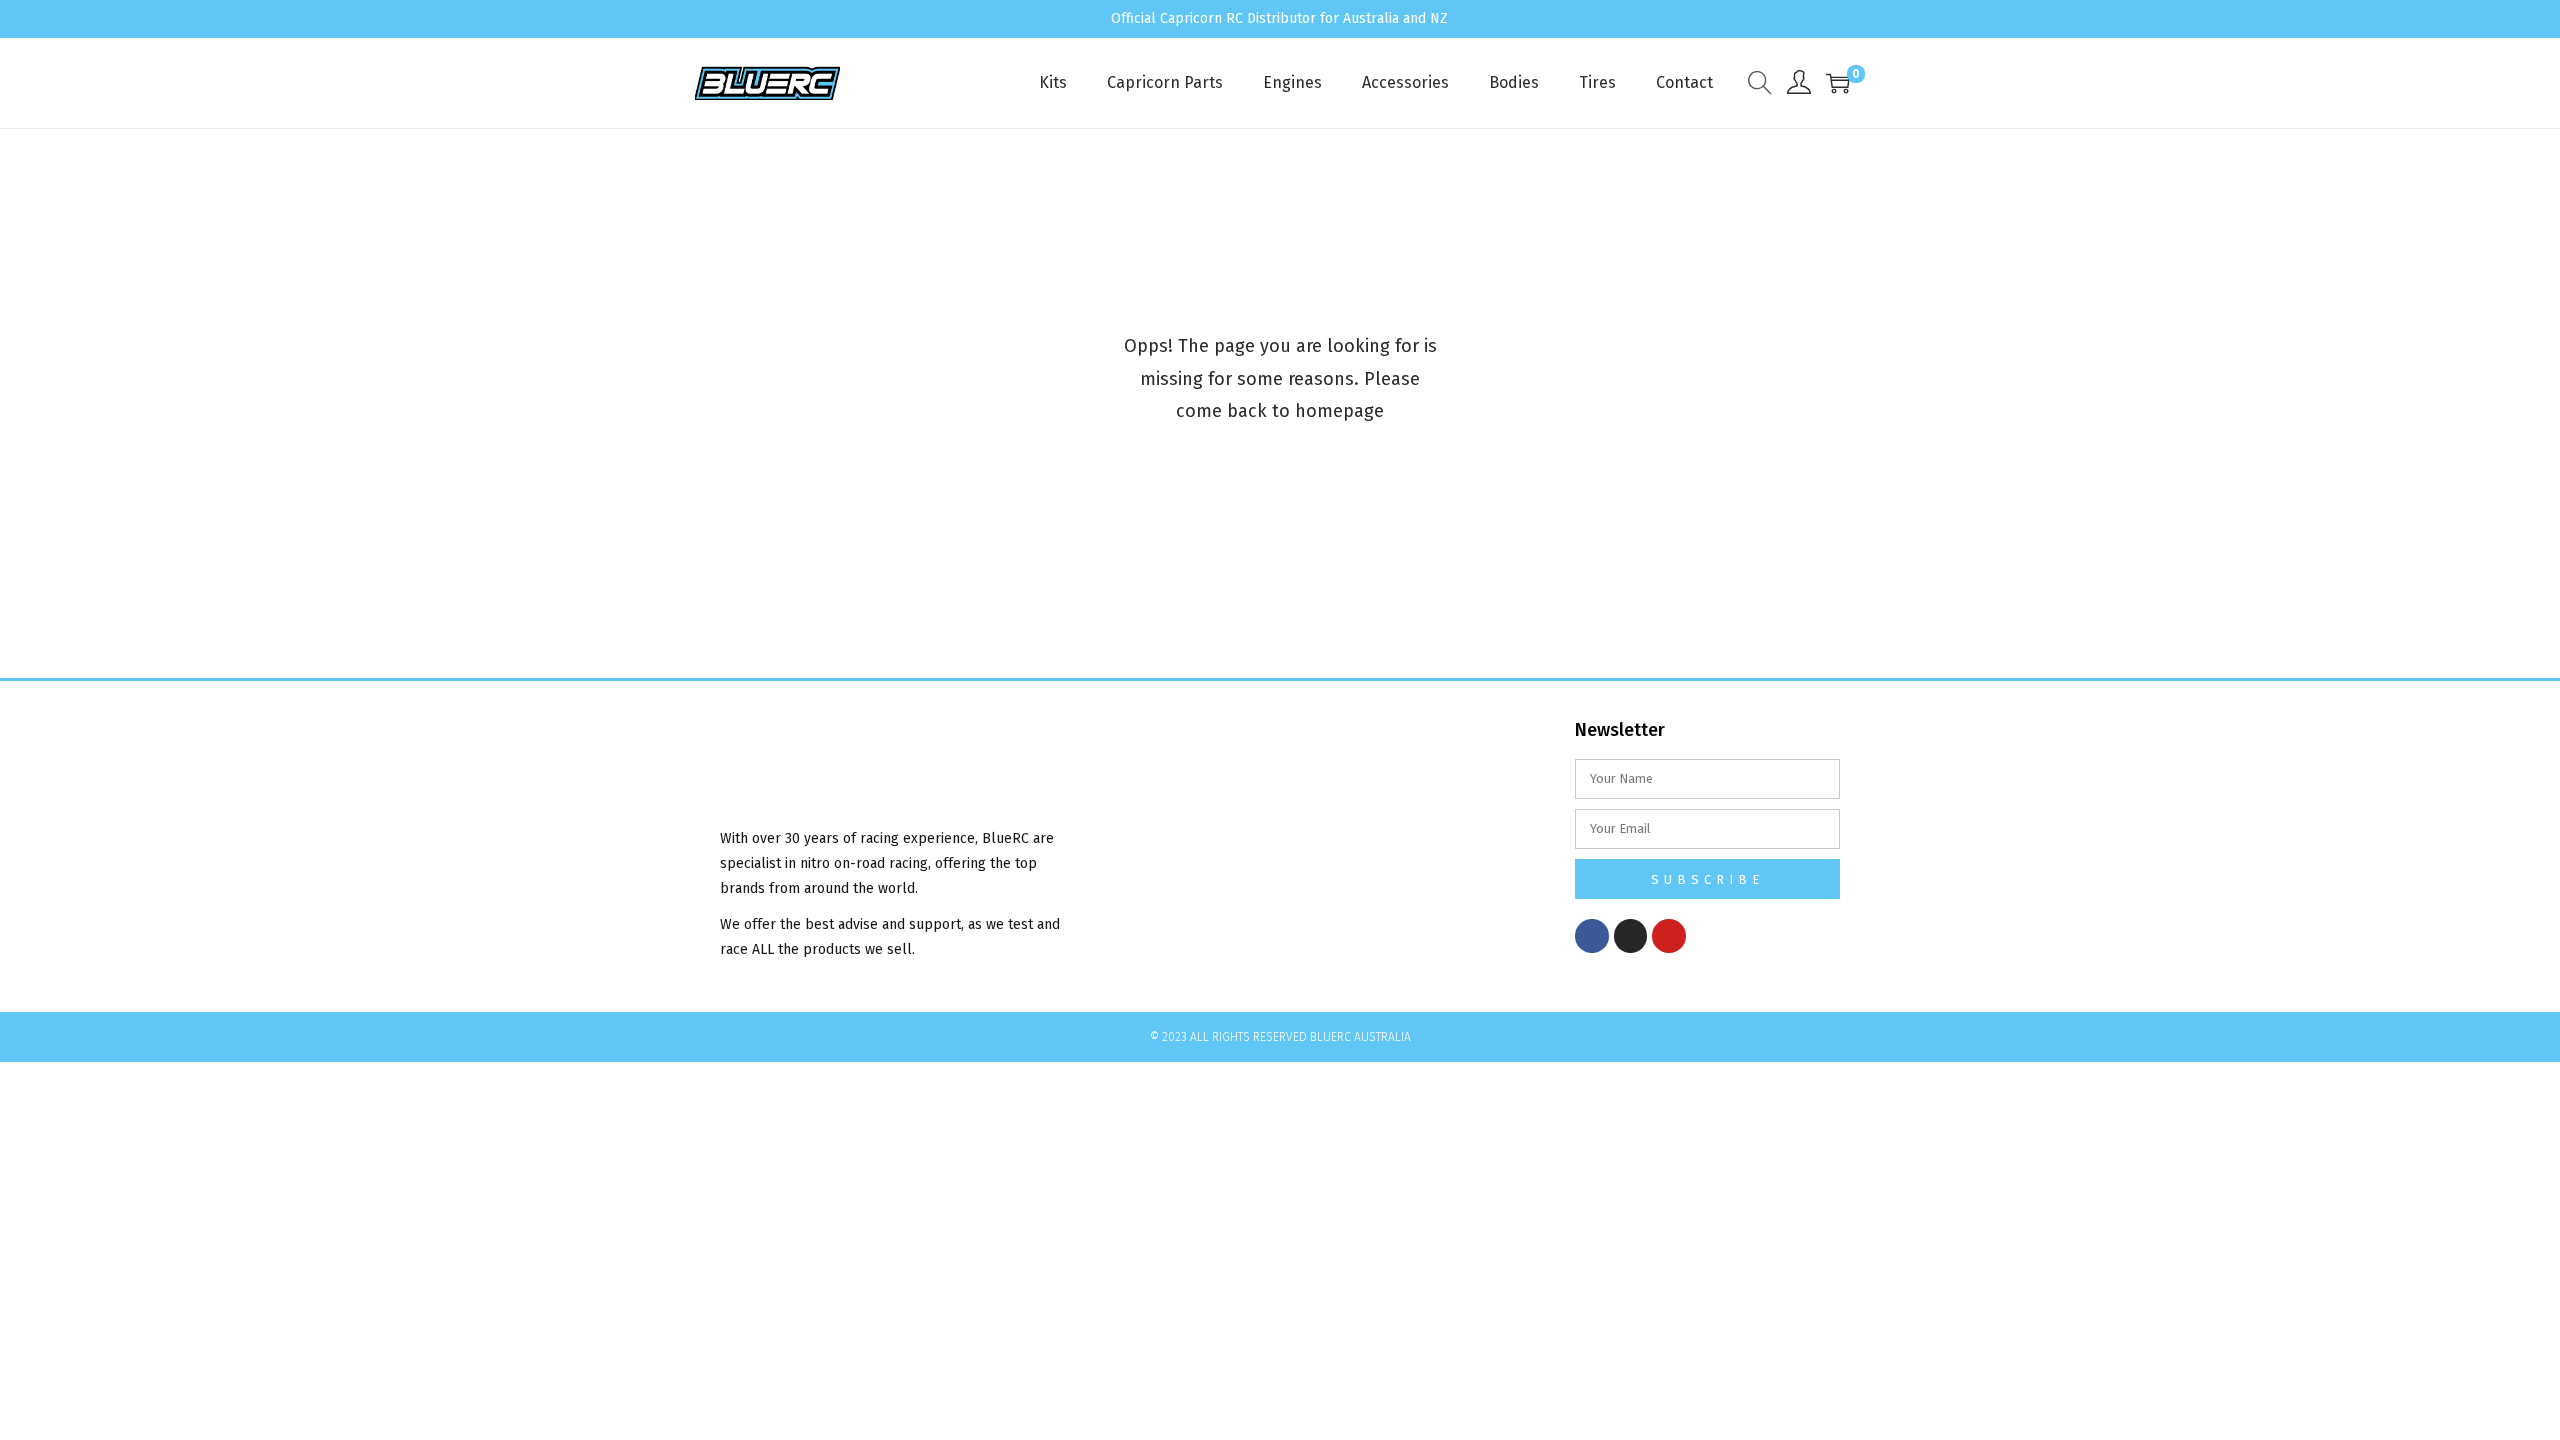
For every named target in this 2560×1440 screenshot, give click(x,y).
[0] (1838, 83)
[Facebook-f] (1592, 936)
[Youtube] (1669, 936)
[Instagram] (1631, 936)
